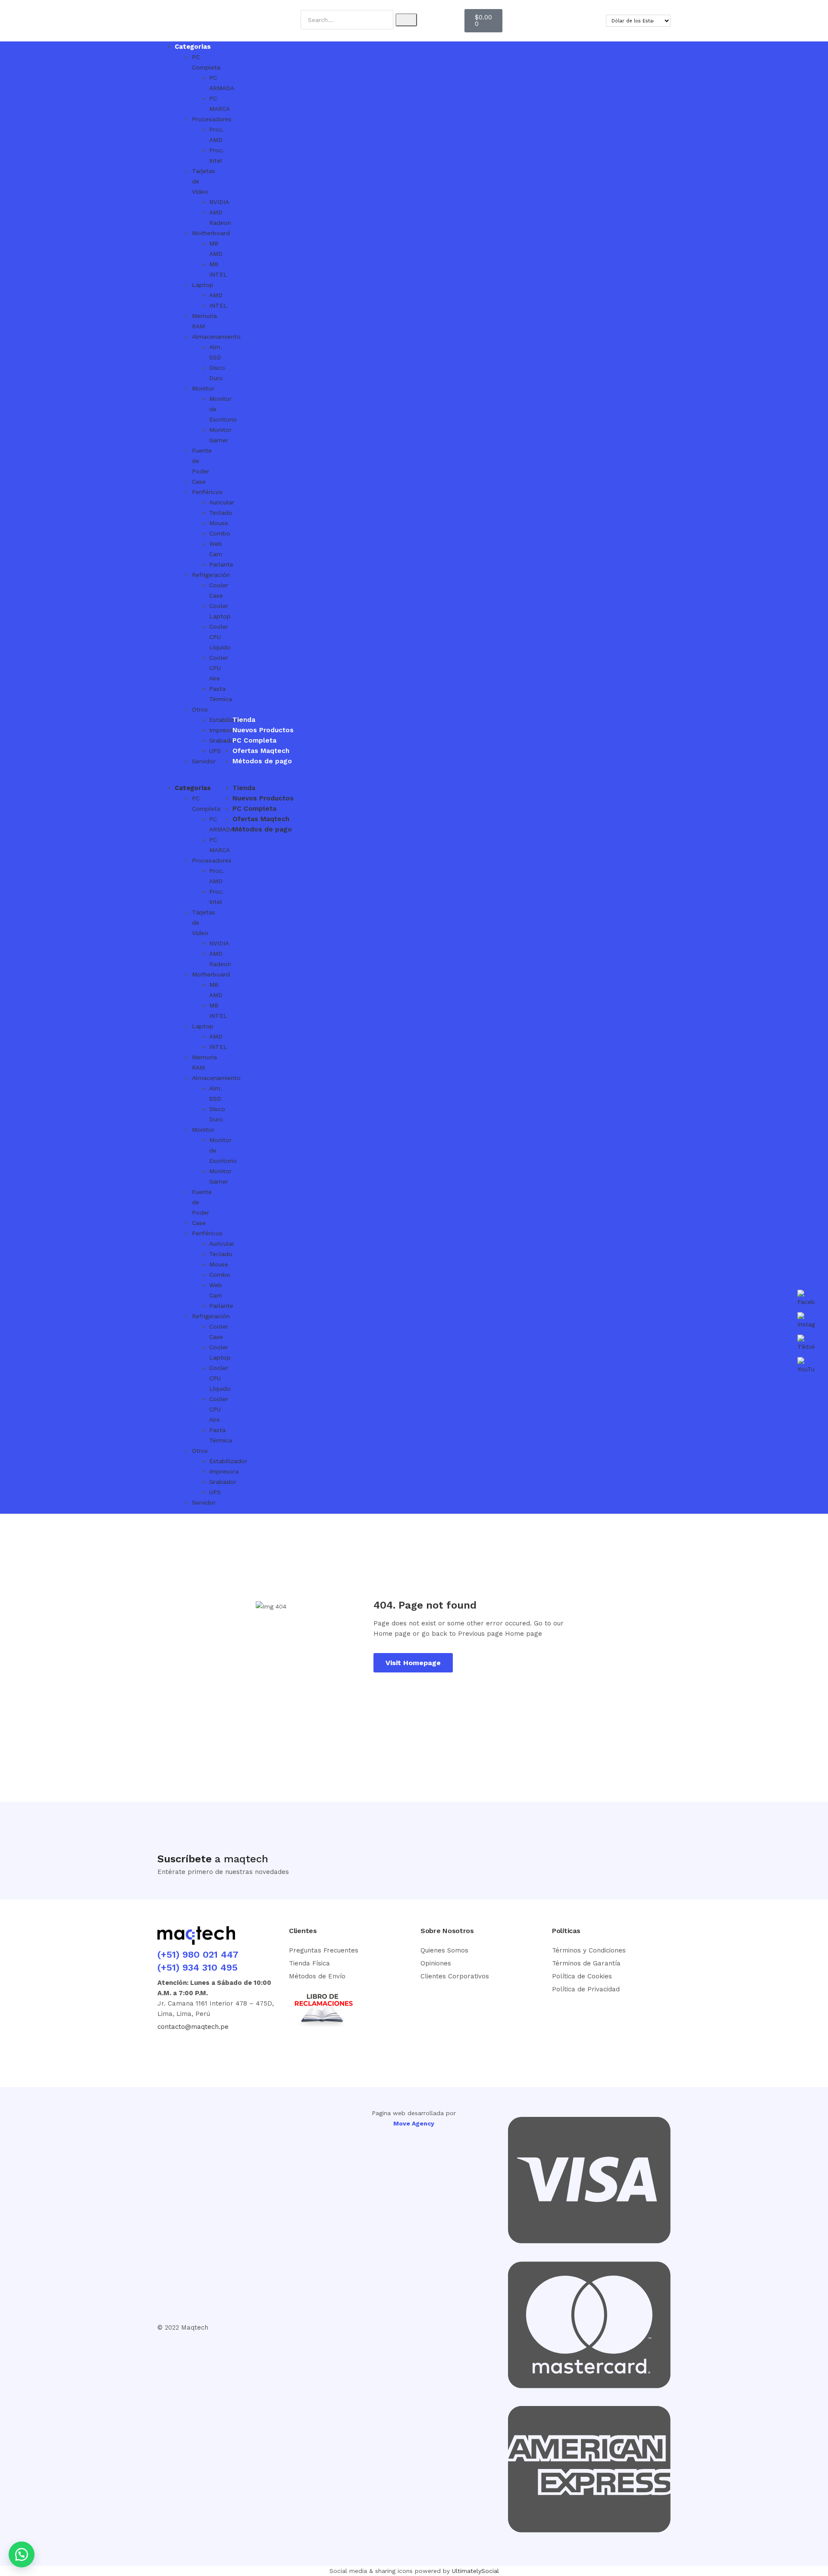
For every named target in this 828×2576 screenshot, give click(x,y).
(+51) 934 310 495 (198, 1967)
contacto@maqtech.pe (193, 2027)
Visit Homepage (413, 1663)
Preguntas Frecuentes (324, 1950)
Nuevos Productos (263, 730)
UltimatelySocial (475, 2571)
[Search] (406, 20)
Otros (200, 709)
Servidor (204, 761)
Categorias (193, 47)
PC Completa (254, 740)
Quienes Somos (444, 1950)
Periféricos (207, 492)
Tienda (244, 720)
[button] (175, 778)
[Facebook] (168, 2050)
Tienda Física (309, 1963)
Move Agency (414, 2123)
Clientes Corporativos (455, 1976)
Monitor (203, 388)
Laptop (203, 285)
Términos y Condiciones (589, 1950)
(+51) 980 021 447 (198, 1954)
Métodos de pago (262, 761)
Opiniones (436, 1963)
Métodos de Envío (317, 1976)
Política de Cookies (582, 1976)
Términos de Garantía (586, 1963)
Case (199, 482)
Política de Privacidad (586, 1989)
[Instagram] (199, 2050)
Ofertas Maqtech (261, 751)
